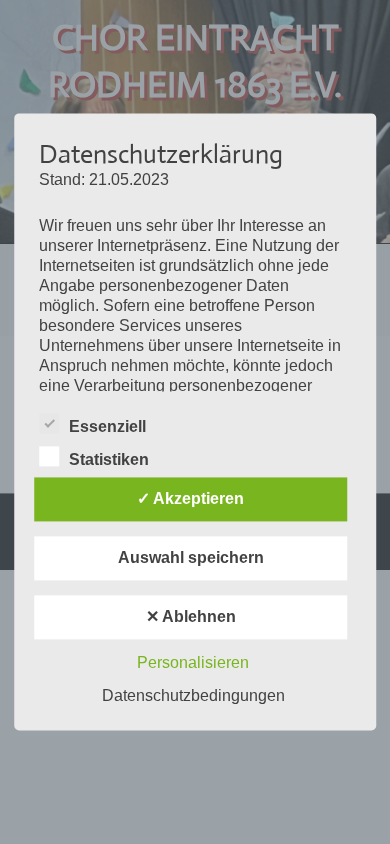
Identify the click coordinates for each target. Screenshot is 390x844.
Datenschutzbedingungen (193, 696)
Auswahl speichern (191, 558)
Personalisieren (193, 663)
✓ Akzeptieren (190, 499)
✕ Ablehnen (191, 617)
